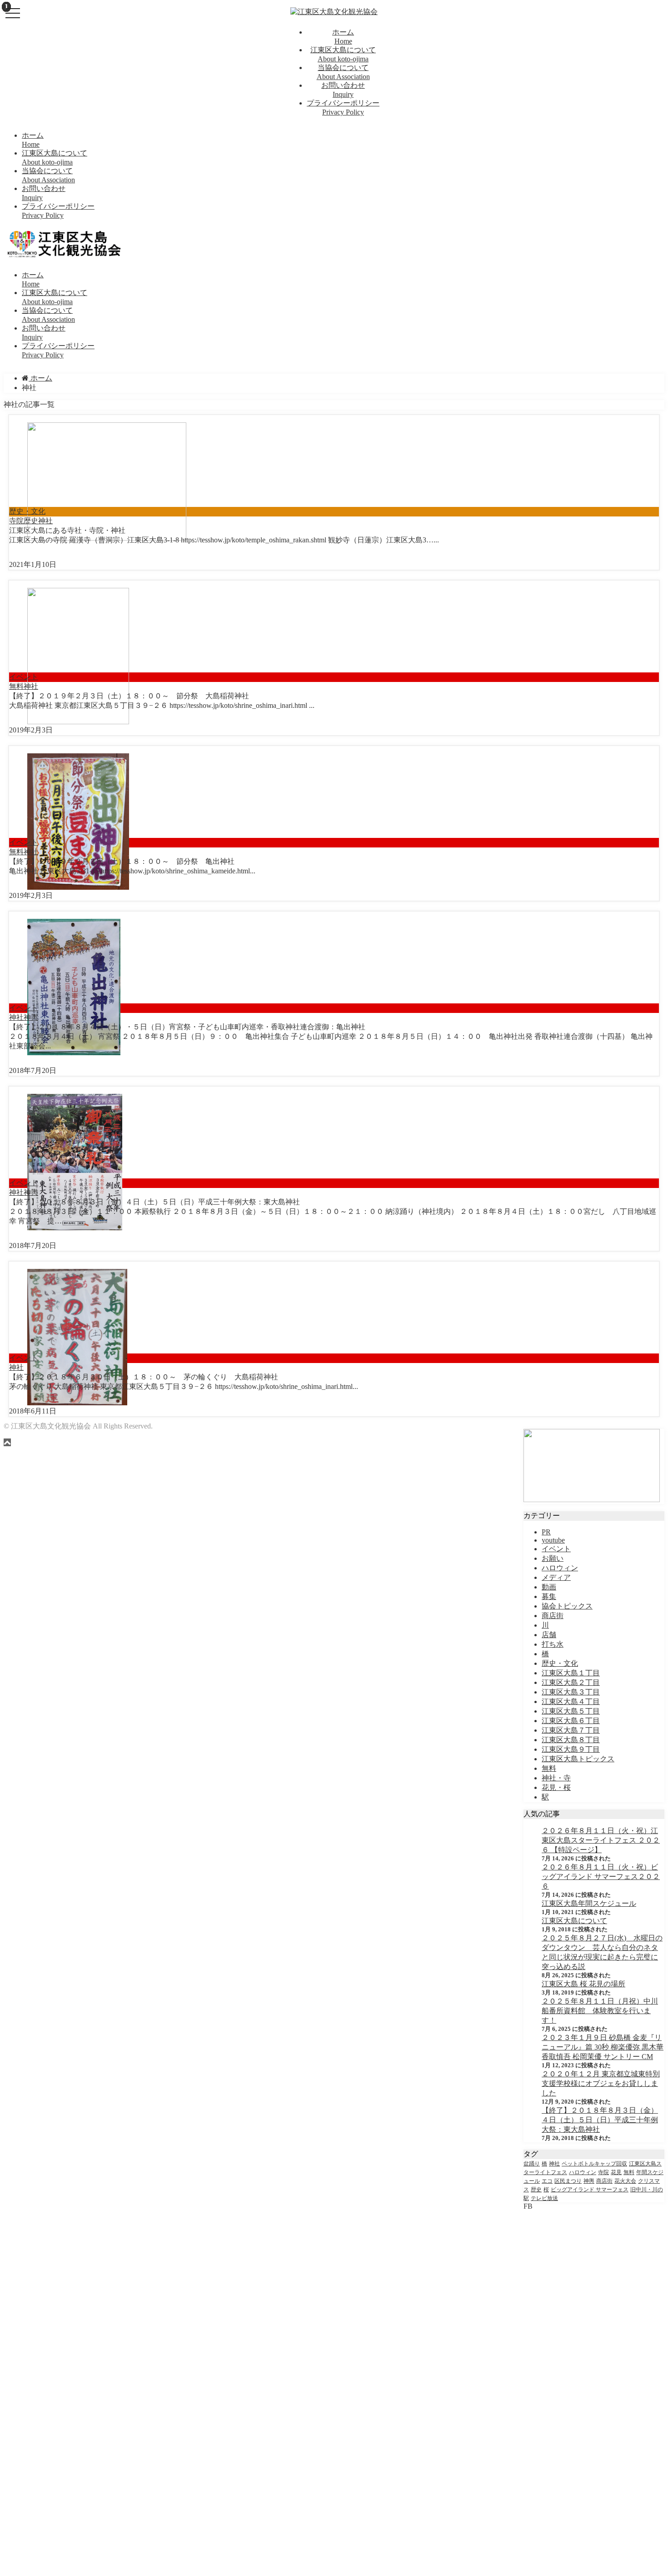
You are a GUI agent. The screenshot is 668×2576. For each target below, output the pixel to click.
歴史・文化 (27, 511)
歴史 (31, 521)
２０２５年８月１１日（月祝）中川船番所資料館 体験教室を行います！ (600, 2011)
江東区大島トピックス (578, 1759)
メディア (556, 1577)
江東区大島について (574, 1921)
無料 (16, 686)
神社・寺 (556, 1778)
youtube (553, 1540)
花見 (616, 2172)
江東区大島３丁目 (571, 1692)
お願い (553, 1558)
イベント (24, 677)
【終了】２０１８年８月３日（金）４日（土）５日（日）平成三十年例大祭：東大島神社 (600, 2120)
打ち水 (553, 1644)
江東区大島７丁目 (571, 1730)
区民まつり (568, 2181)
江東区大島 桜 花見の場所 (583, 1984)
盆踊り (532, 2164)
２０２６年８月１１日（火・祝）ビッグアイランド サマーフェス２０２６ (601, 1877)
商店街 (553, 1616)
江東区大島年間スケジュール (589, 1903)
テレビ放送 (544, 2198)
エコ (547, 2181)
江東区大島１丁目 (571, 1673)
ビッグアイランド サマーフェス (590, 2190)
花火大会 (625, 2181)
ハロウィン (560, 1568)
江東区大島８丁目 (571, 1740)
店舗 (549, 1635)
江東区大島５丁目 (571, 1711)
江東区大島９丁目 (571, 1749)
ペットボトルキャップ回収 (594, 2164)
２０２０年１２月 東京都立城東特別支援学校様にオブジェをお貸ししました (601, 2083)
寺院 (16, 521)
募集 (549, 1596)
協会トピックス (567, 1606)
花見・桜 (556, 1787)
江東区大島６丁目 (571, 1721)
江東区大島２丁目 (571, 1682)
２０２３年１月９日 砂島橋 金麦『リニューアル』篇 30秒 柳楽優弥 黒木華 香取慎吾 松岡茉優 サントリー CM (603, 2047)
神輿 (31, 1017)
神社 (45, 521)
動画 (549, 1587)
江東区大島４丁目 (571, 1701)
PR (546, 1532)
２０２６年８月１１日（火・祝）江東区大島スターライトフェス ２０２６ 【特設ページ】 (601, 1840)
